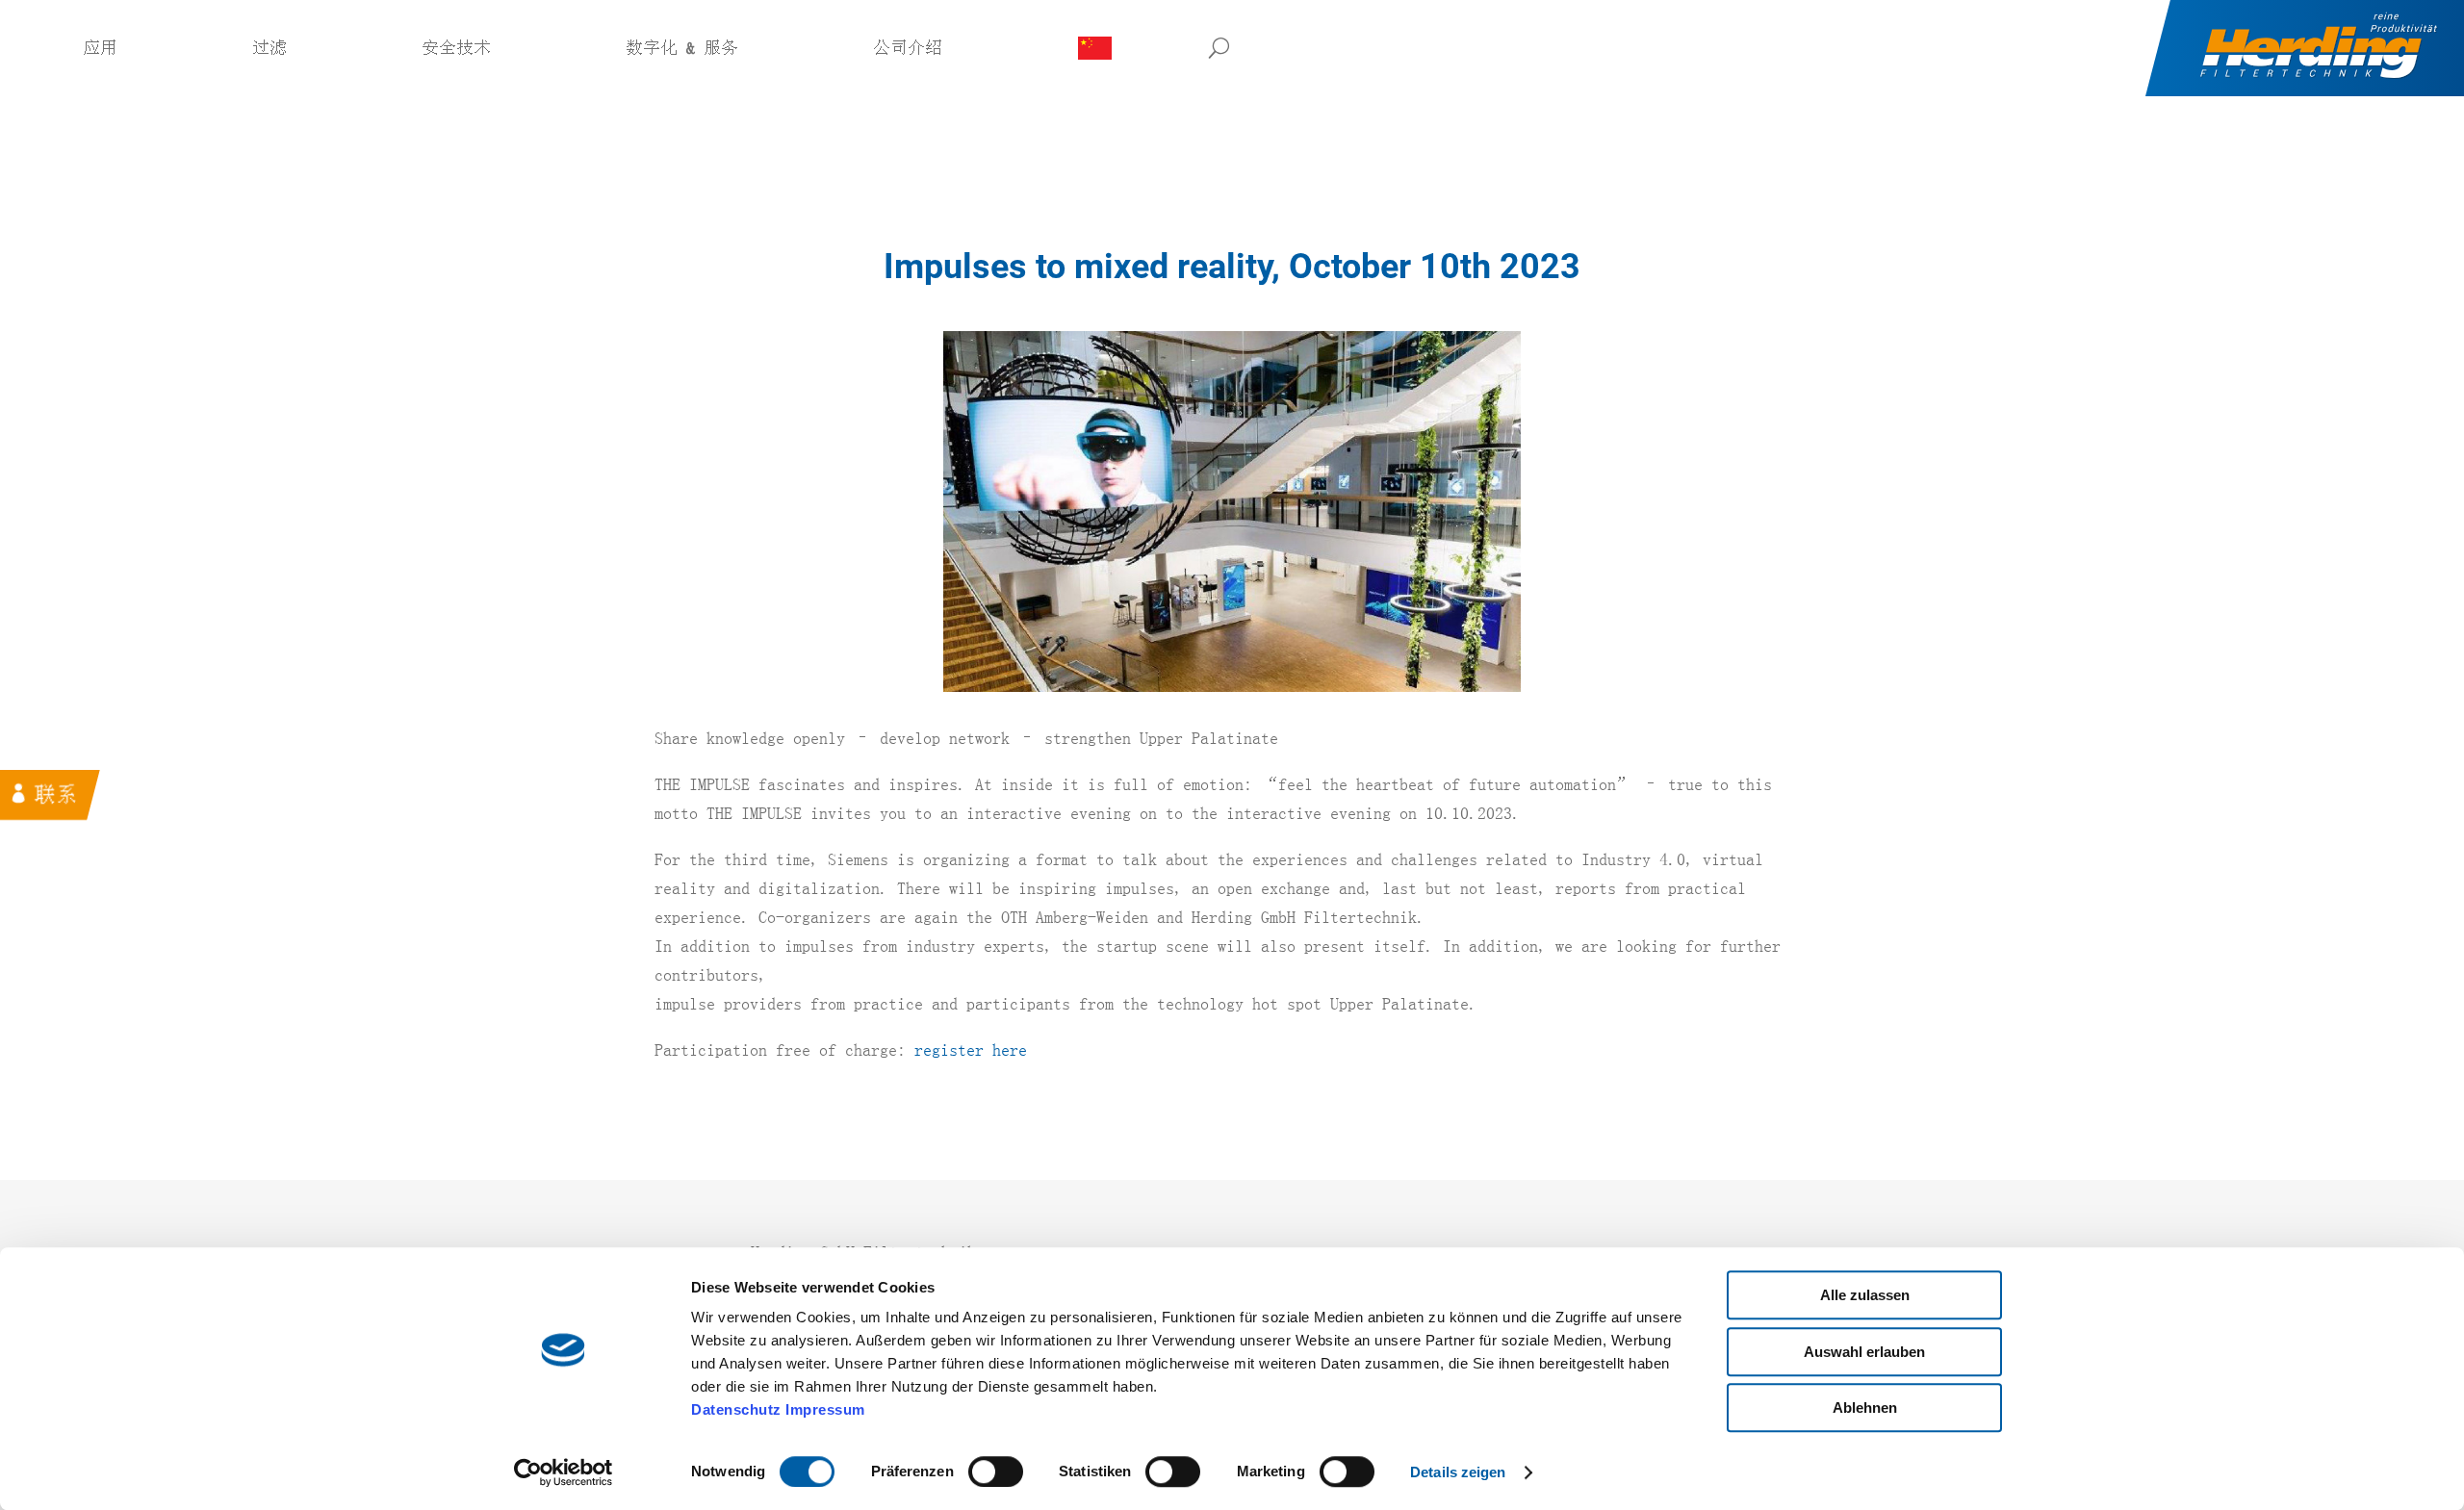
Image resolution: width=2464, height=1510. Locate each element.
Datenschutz (736, 1409)
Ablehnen (1865, 1408)
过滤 (269, 48)
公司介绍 (908, 48)
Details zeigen (1458, 1472)
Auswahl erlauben (1864, 1352)
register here (971, 1050)
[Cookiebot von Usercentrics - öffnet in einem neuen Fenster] (564, 1472)
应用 (100, 48)
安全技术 (456, 48)
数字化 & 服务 (682, 48)
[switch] (996, 1472)
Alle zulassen (1865, 1295)
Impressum (825, 1409)
